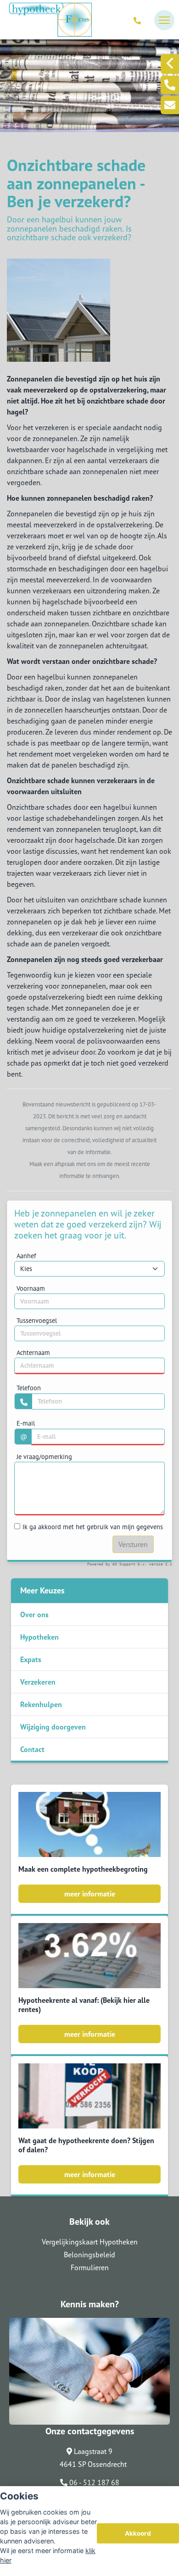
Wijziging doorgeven (53, 1727)
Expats (31, 1659)
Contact (32, 1749)
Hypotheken (39, 1637)
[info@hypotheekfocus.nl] (170, 105)
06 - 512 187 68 (93, 2482)
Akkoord (138, 2533)
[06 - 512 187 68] (139, 20)
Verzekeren (38, 1682)
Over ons (34, 1614)
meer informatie (90, 1894)
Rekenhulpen (41, 1704)
